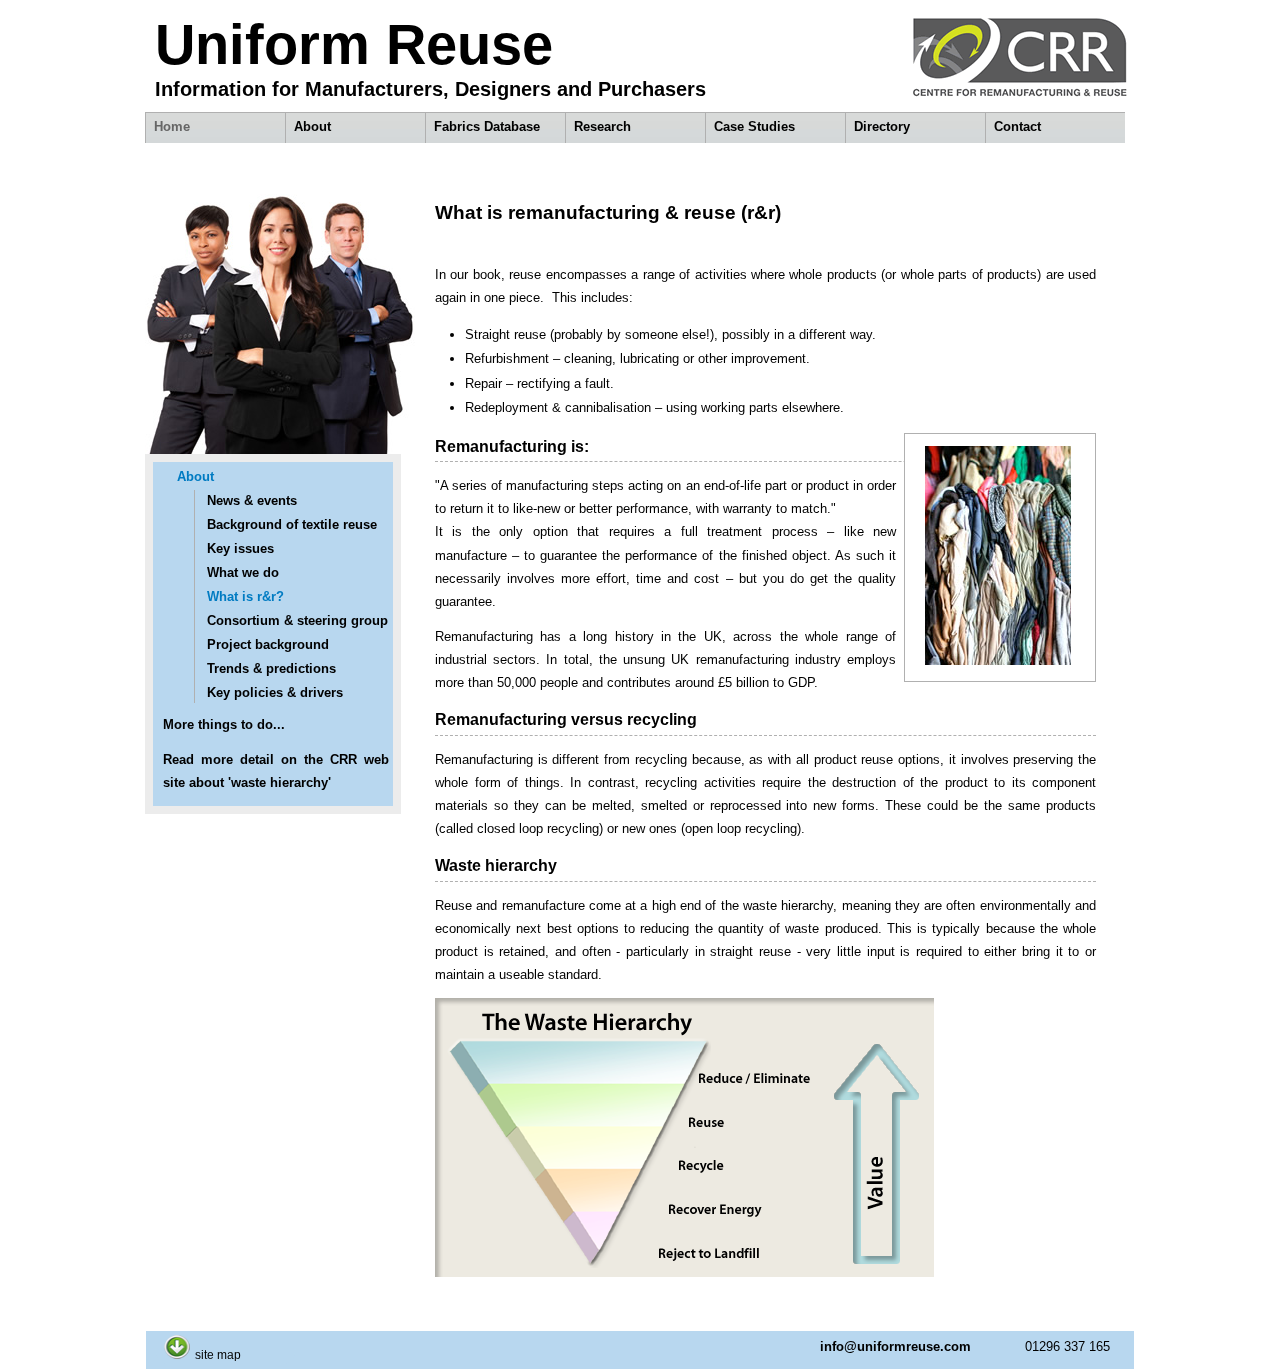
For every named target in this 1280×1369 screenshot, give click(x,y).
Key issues (240, 548)
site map (218, 1355)
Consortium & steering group (297, 620)
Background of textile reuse (292, 524)
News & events (252, 500)
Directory (882, 126)
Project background (268, 644)
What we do (243, 572)
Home (172, 126)
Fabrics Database (487, 126)
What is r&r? (245, 596)
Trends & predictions (271, 668)
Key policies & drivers (275, 692)
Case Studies (754, 126)
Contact (1017, 126)
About (312, 126)
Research (602, 126)
